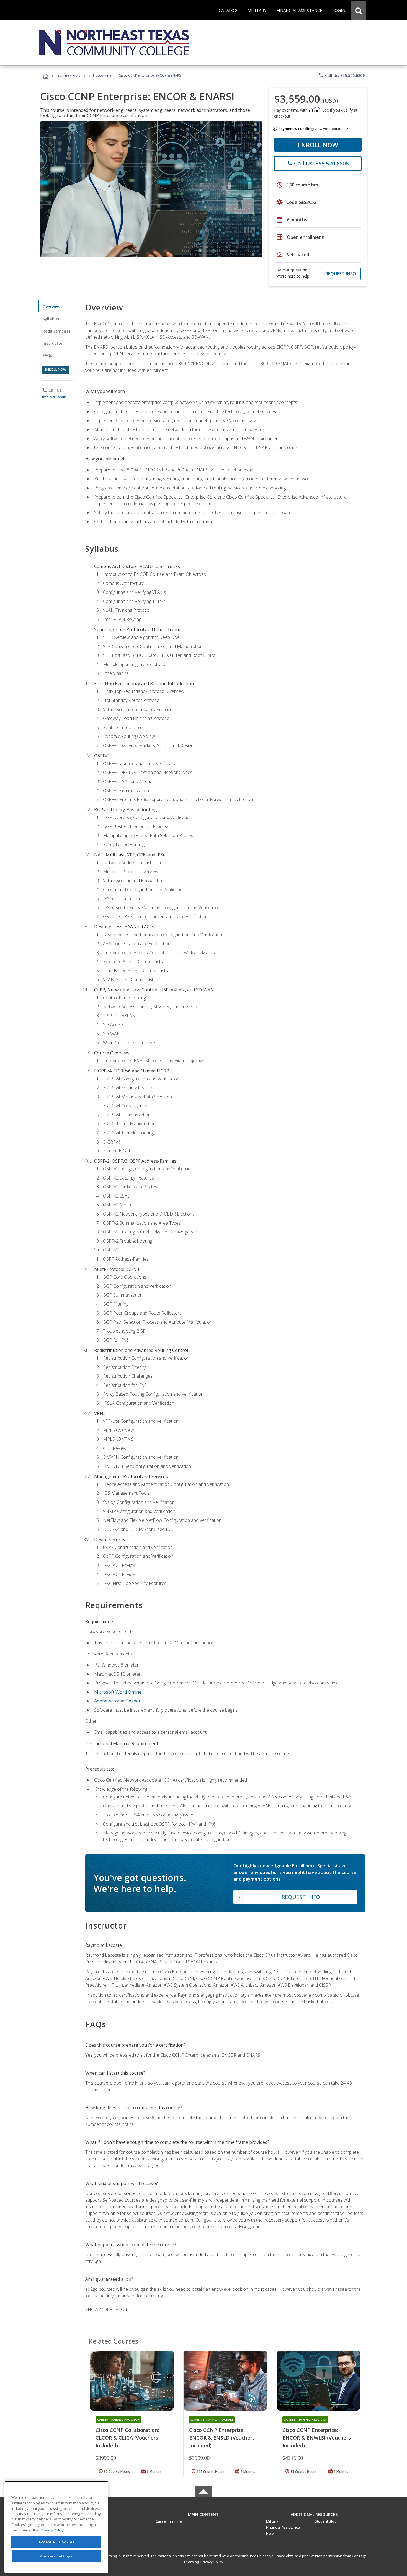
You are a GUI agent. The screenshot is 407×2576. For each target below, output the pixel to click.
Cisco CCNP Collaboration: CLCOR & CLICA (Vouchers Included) (127, 2438)
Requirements (56, 331)
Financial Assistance (283, 2527)
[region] (56, 2527)
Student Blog (325, 2521)
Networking (102, 75)
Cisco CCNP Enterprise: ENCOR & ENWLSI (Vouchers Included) (317, 2438)
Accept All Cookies (56, 2542)
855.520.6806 (54, 397)
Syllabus (51, 319)
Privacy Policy (212, 2562)
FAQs (47, 355)
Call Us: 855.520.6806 (342, 75)
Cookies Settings (56, 2556)
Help (270, 2533)
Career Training (169, 2521)
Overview (51, 307)
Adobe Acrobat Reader (117, 1701)
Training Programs (71, 75)
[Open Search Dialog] (359, 10)
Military (272, 2521)
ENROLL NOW (318, 145)
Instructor (53, 343)
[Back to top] (203, 2513)
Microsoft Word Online (118, 1692)
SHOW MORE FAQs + (106, 2310)
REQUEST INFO (341, 274)
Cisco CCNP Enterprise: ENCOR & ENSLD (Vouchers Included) (222, 2438)
